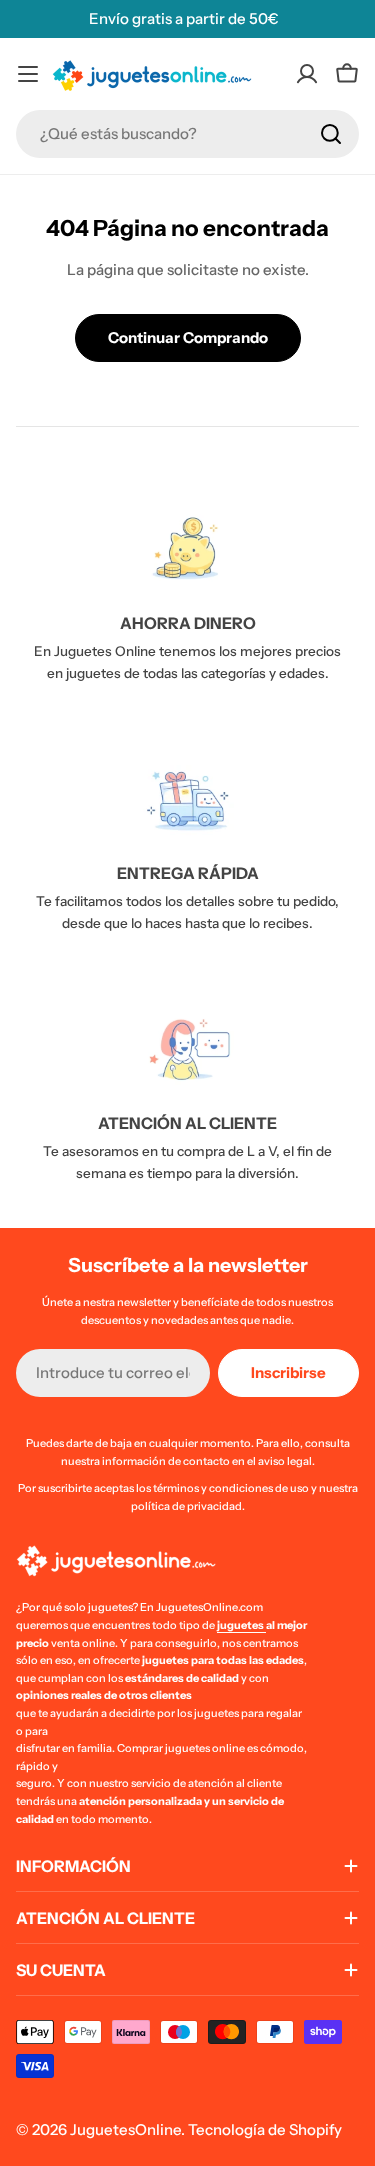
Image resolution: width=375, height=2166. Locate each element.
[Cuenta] (307, 74)
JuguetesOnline (125, 2129)
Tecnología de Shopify (265, 2129)
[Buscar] (331, 134)
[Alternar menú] (28, 74)
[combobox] (187, 134)
